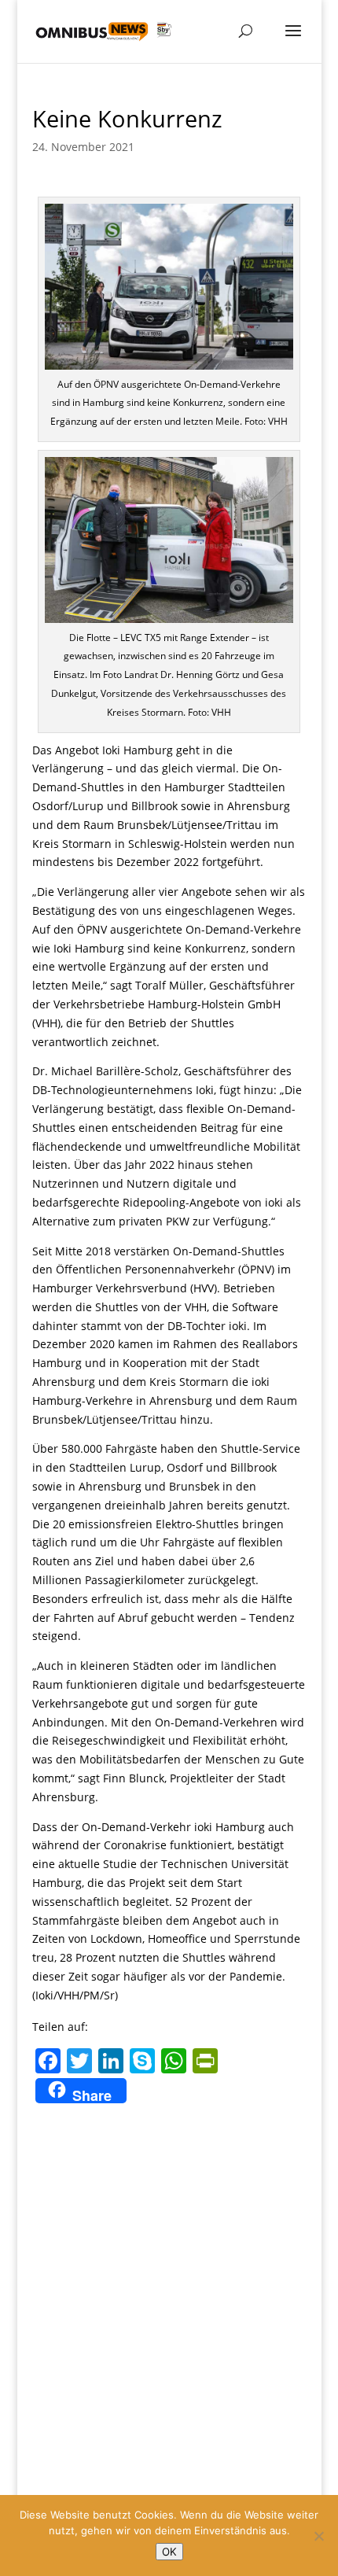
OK (169, 2552)
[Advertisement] (169, 2285)
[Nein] (318, 2536)
